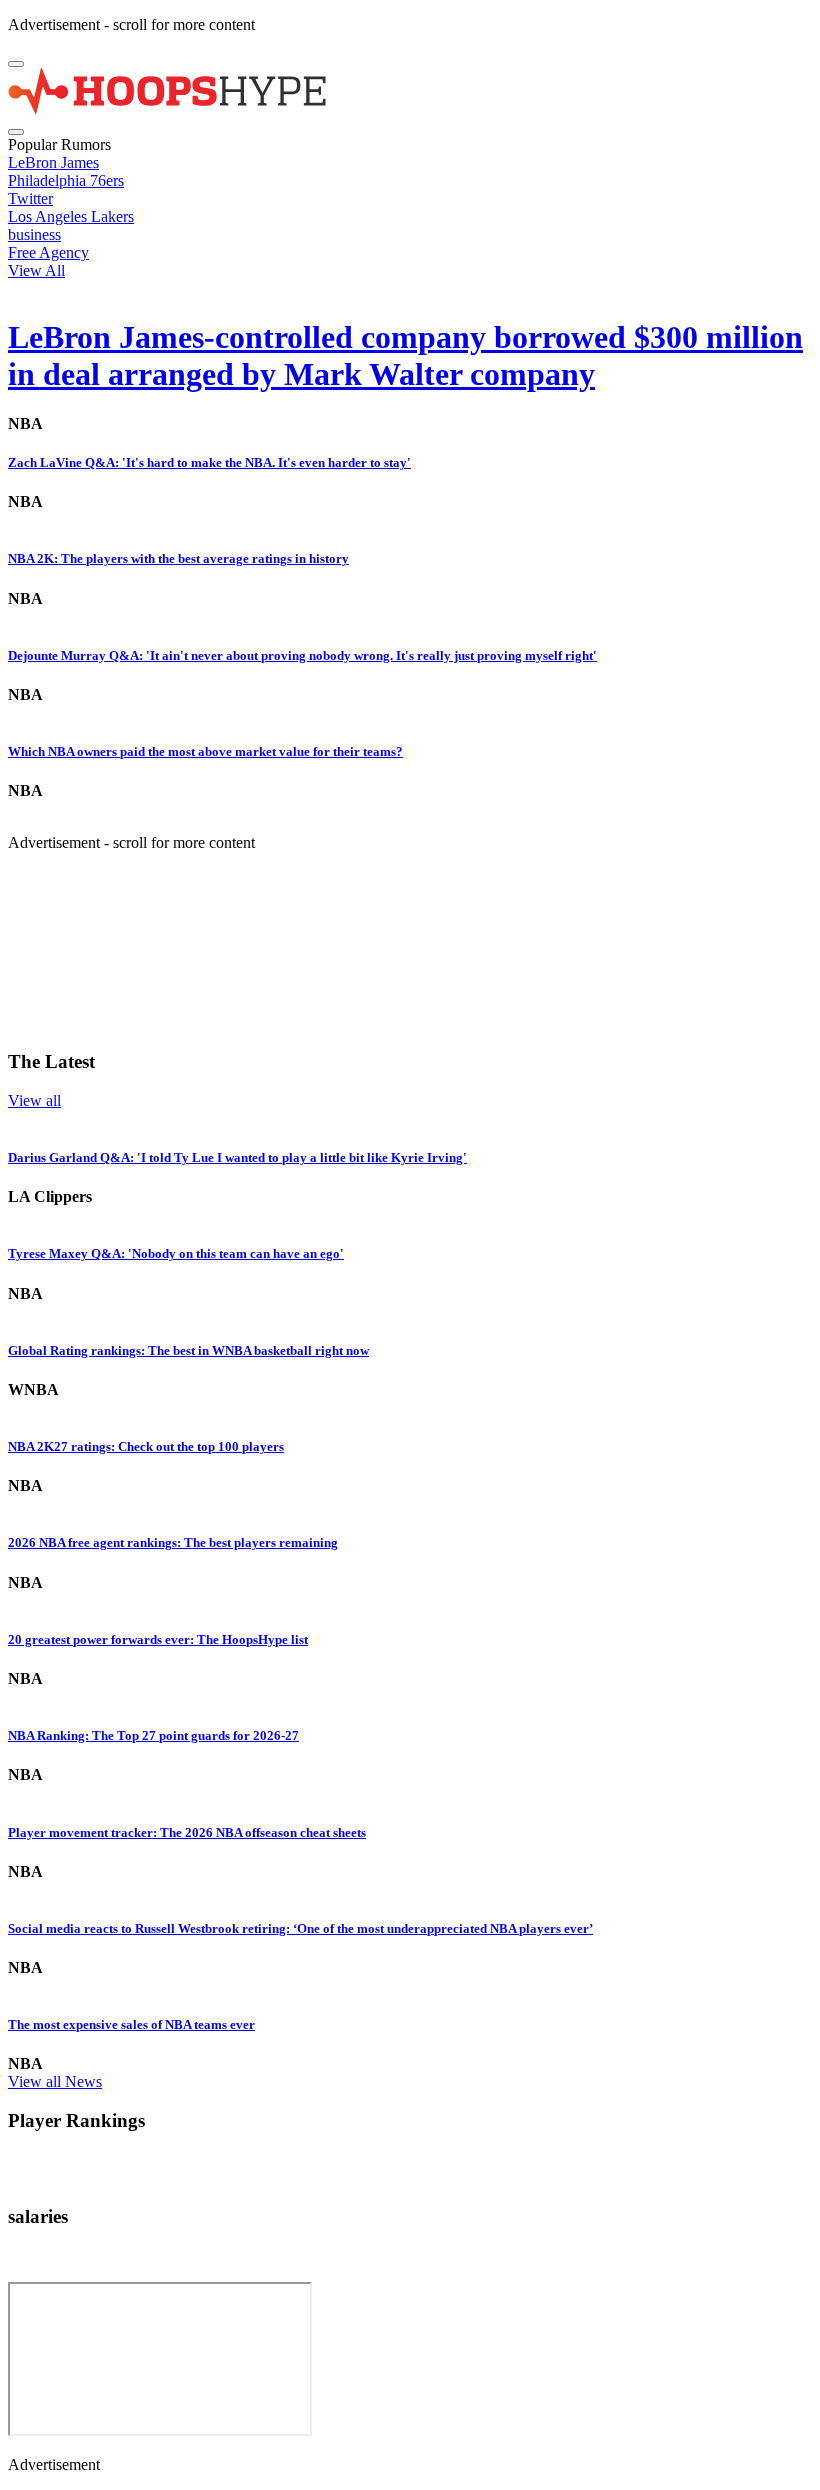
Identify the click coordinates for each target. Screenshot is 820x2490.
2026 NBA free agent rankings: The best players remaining (173, 1542)
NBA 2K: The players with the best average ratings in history (178, 558)
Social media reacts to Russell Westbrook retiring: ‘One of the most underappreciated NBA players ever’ (300, 1928)
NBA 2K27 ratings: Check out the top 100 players (146, 1446)
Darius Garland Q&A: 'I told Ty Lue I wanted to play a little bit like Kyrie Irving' (237, 1157)
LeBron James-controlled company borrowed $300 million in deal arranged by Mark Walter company (405, 355)
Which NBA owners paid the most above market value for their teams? (205, 751)
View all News (55, 2081)
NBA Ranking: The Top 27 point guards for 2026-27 (153, 1735)
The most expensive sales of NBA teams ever (131, 2024)
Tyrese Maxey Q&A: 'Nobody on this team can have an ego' (176, 1253)
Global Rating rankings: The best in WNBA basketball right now (188, 1350)
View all (34, 1100)
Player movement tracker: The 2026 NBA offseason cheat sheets (187, 1832)
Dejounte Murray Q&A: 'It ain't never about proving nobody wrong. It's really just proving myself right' (302, 655)
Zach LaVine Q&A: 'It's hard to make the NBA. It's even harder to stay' (209, 462)
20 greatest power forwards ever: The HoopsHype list (158, 1639)
